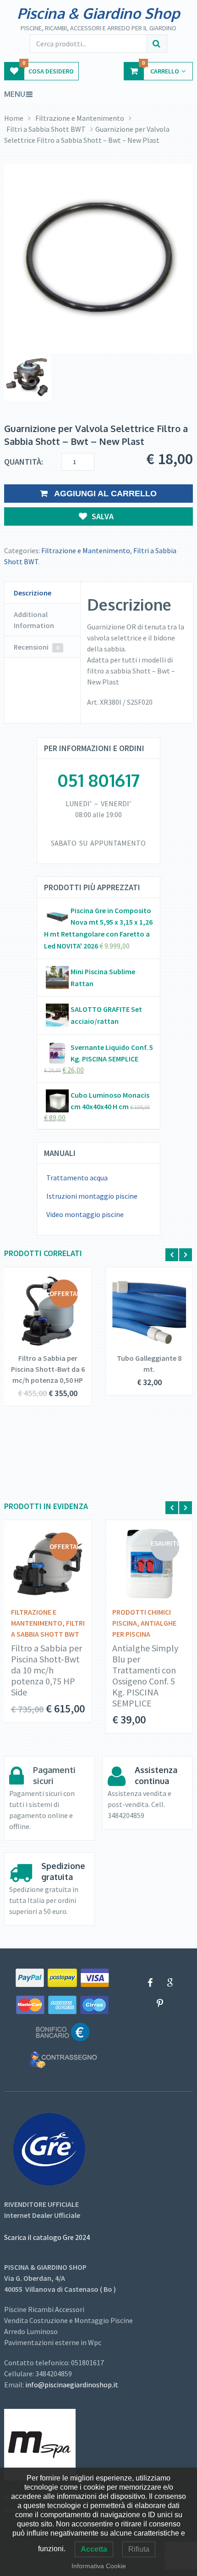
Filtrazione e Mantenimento (80, 118)
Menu (15, 94)
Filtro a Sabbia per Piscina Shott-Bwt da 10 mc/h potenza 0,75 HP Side (47, 1670)
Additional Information (34, 620)
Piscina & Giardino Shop (98, 13)
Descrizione (33, 593)
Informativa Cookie (99, 2566)
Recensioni (36, 647)
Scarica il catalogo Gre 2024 (47, 2237)
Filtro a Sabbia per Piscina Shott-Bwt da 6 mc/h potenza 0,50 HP (48, 1369)
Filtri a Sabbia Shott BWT (46, 129)
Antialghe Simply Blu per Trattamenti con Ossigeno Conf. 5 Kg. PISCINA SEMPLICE (145, 1676)
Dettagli (41, 1313)
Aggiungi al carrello (104, 494)
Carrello (161, 69)
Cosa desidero (48, 69)
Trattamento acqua (77, 1178)
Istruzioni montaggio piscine (92, 1196)
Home (14, 118)
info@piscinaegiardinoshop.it (72, 2385)
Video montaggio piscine (85, 1214)
